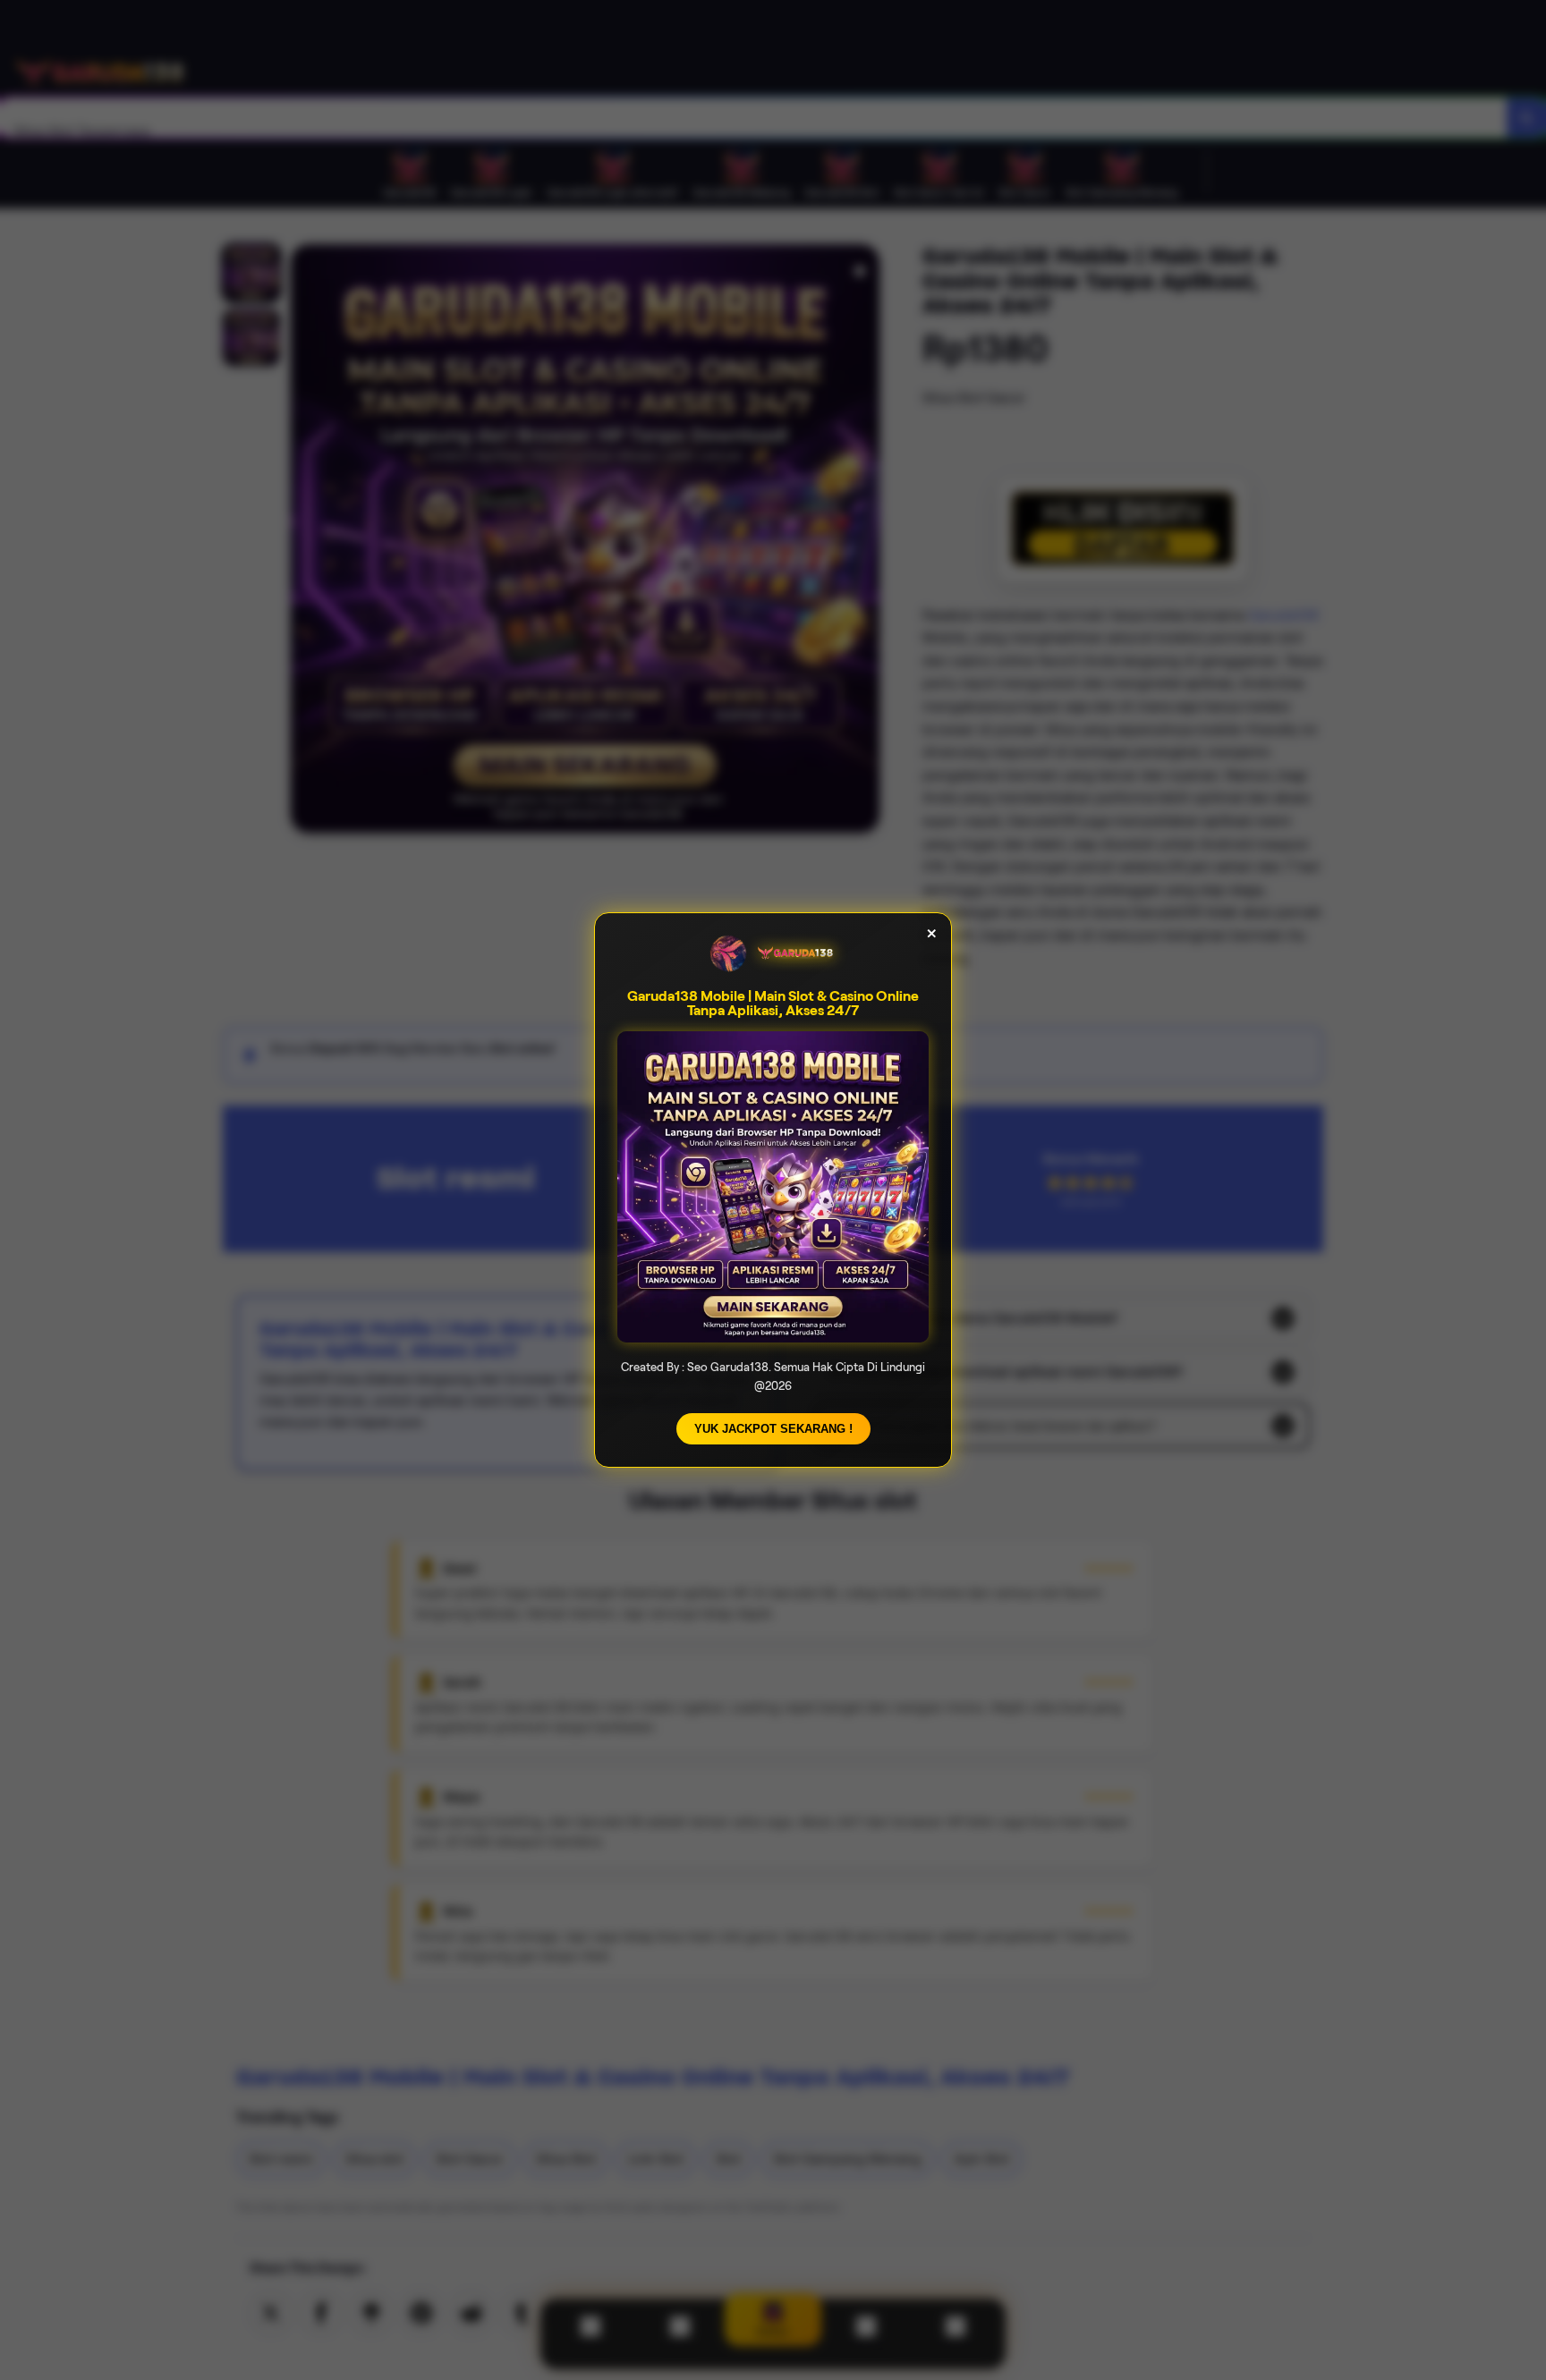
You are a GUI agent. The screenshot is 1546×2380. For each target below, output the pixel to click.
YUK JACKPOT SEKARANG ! (773, 1429)
